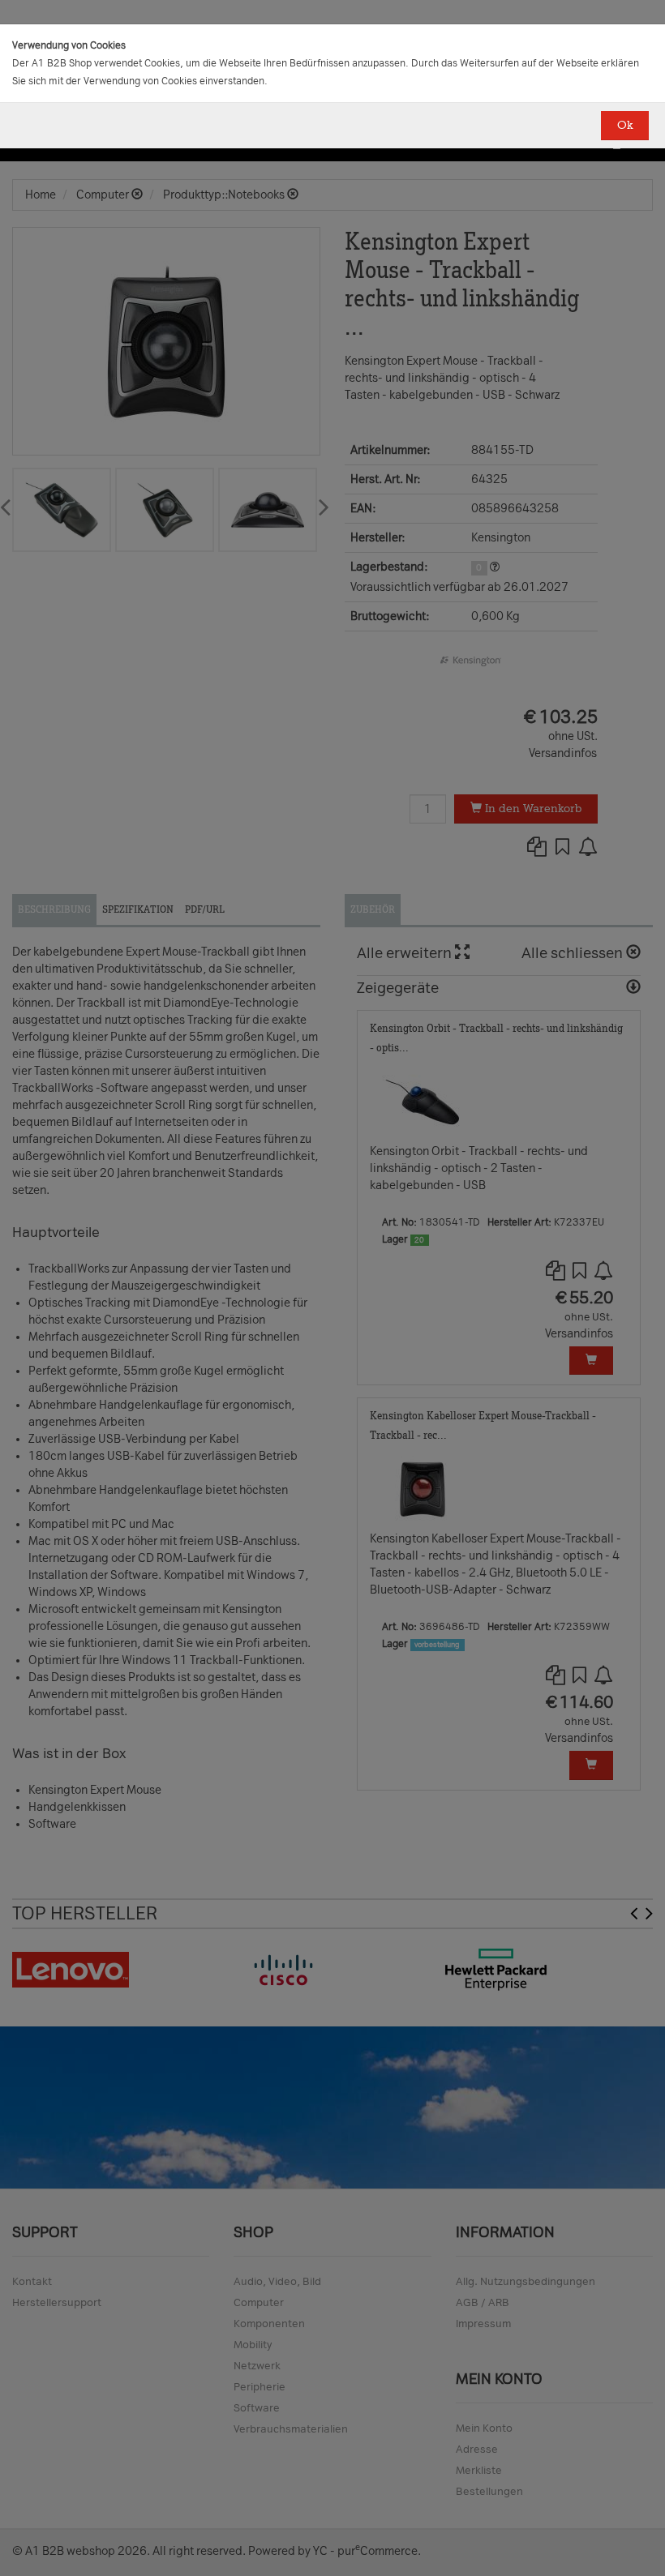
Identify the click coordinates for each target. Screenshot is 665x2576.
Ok (625, 125)
